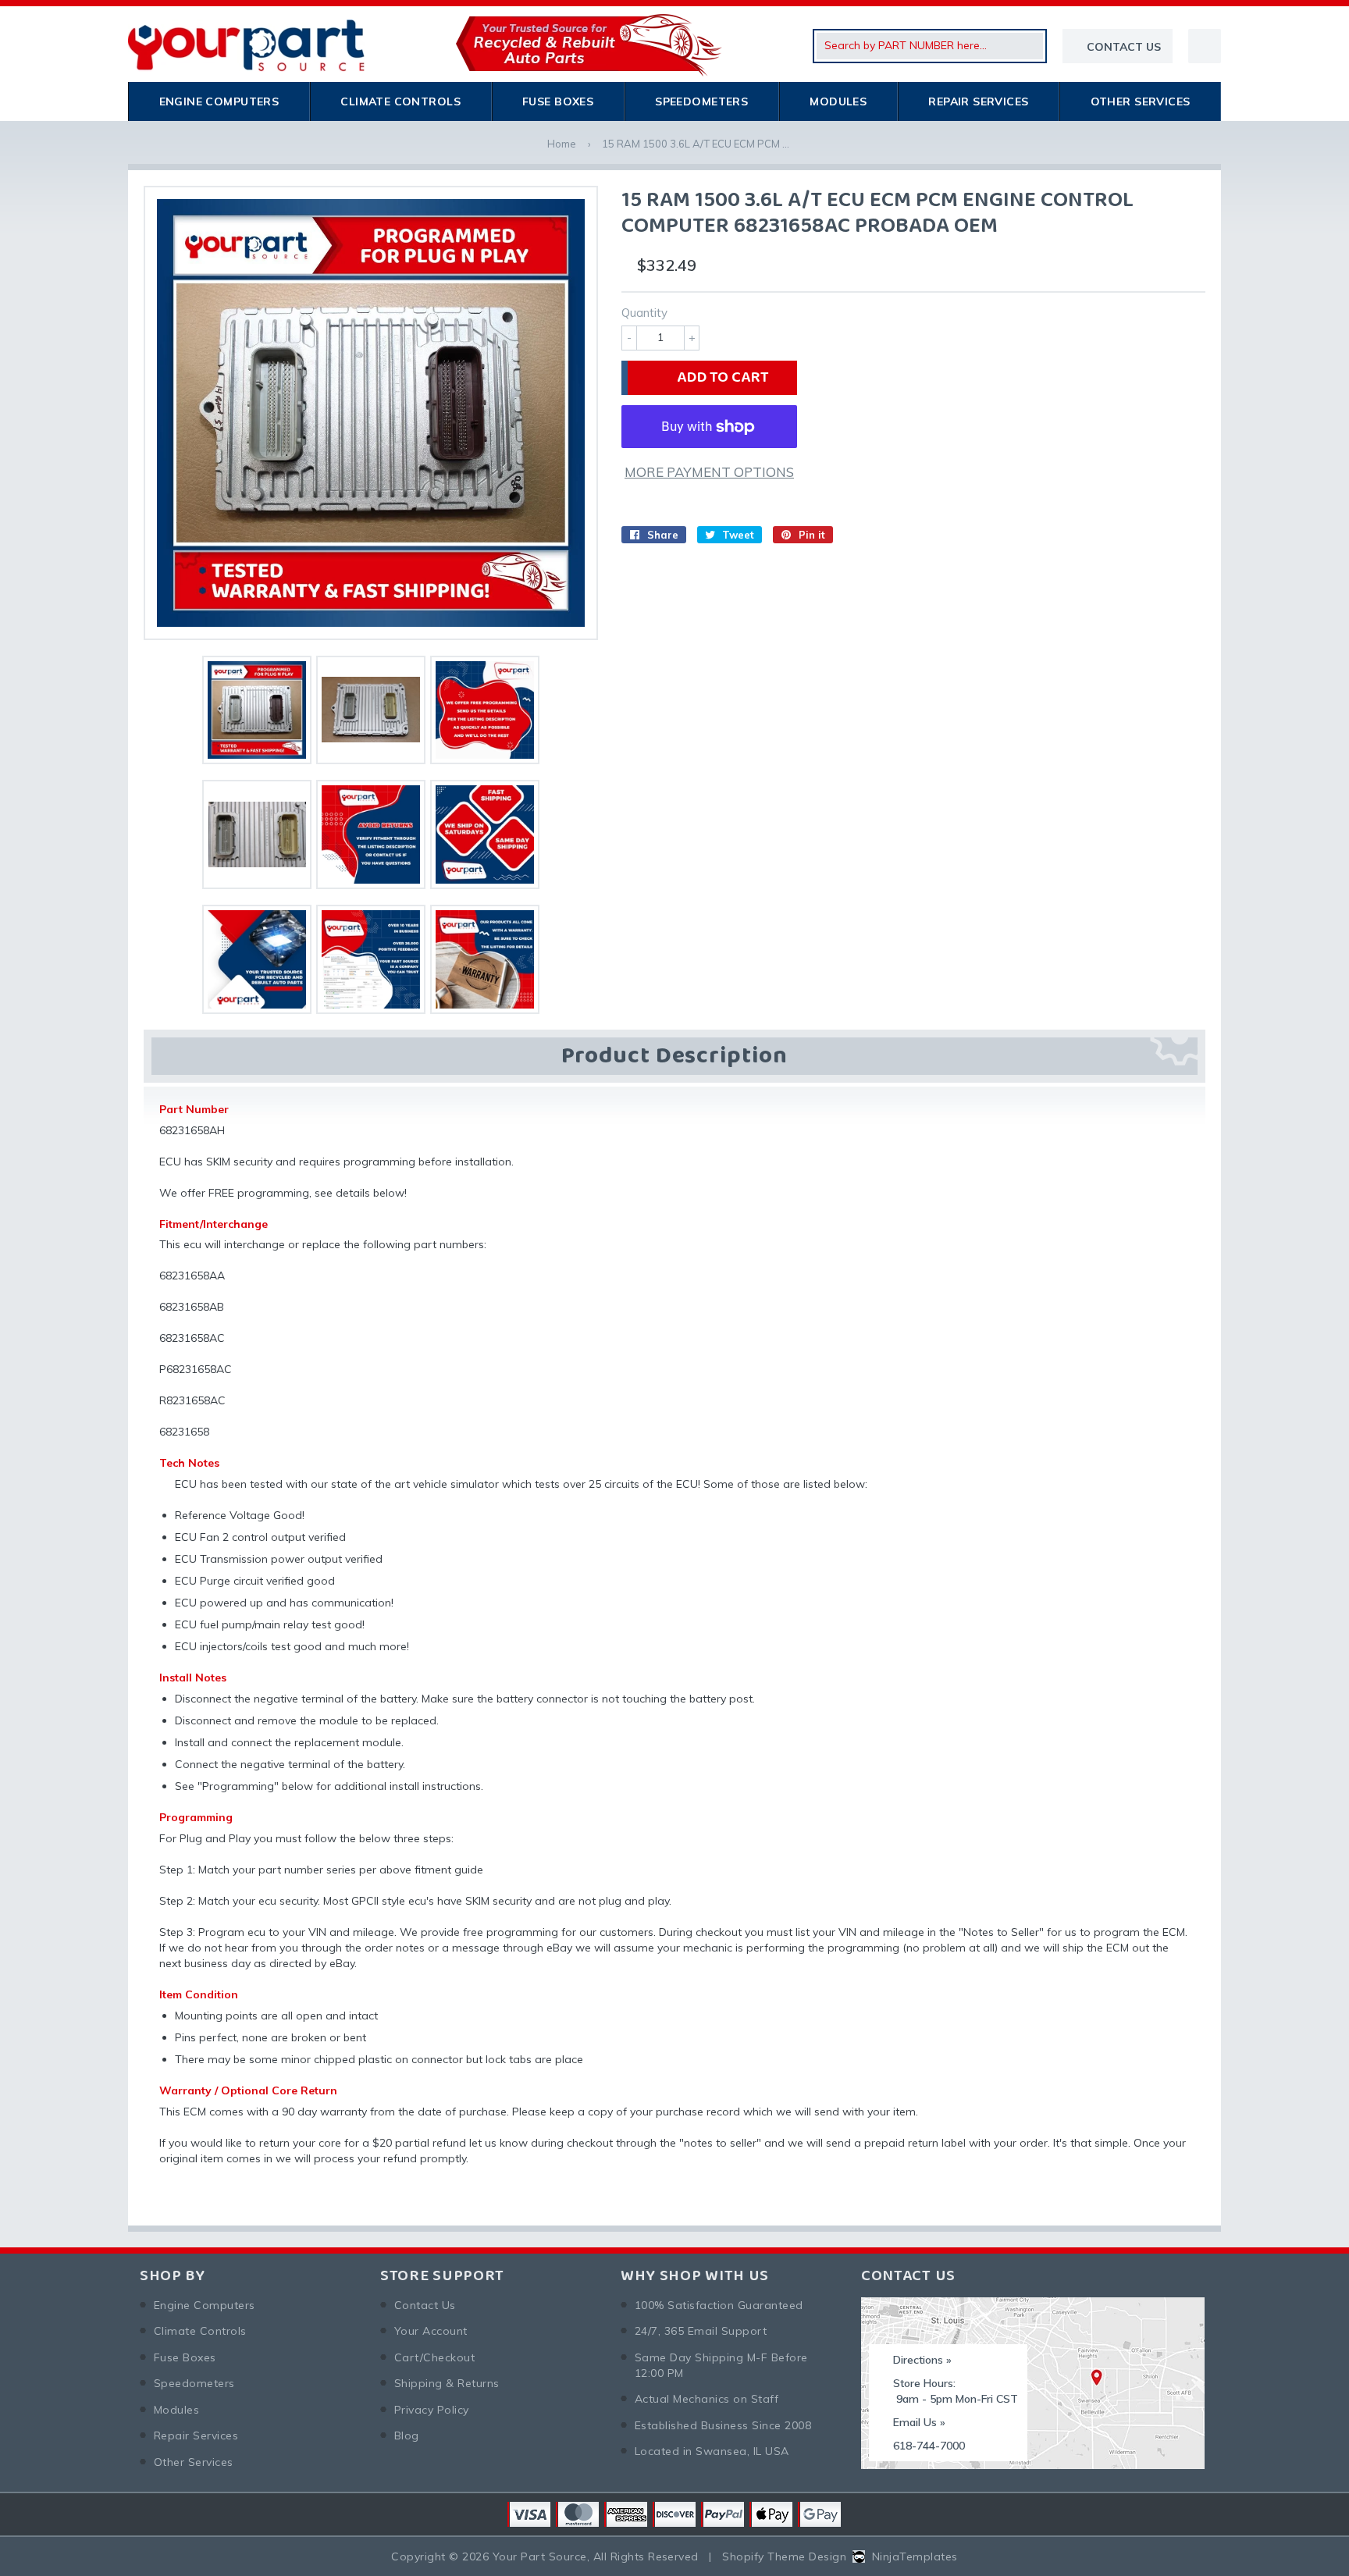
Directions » (922, 2360)
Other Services (1141, 101)
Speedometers (701, 101)
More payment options (709, 472)
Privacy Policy (432, 2410)
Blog (407, 2435)
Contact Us (425, 2305)
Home (562, 144)
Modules (838, 101)
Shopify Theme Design (784, 2556)
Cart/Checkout (434, 2357)
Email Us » (919, 2422)
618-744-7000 (929, 2446)
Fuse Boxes (558, 101)
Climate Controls (400, 101)
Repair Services (978, 101)
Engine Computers (219, 101)
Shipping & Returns (447, 2383)
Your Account (431, 2331)
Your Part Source (540, 2556)
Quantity (644, 313)
